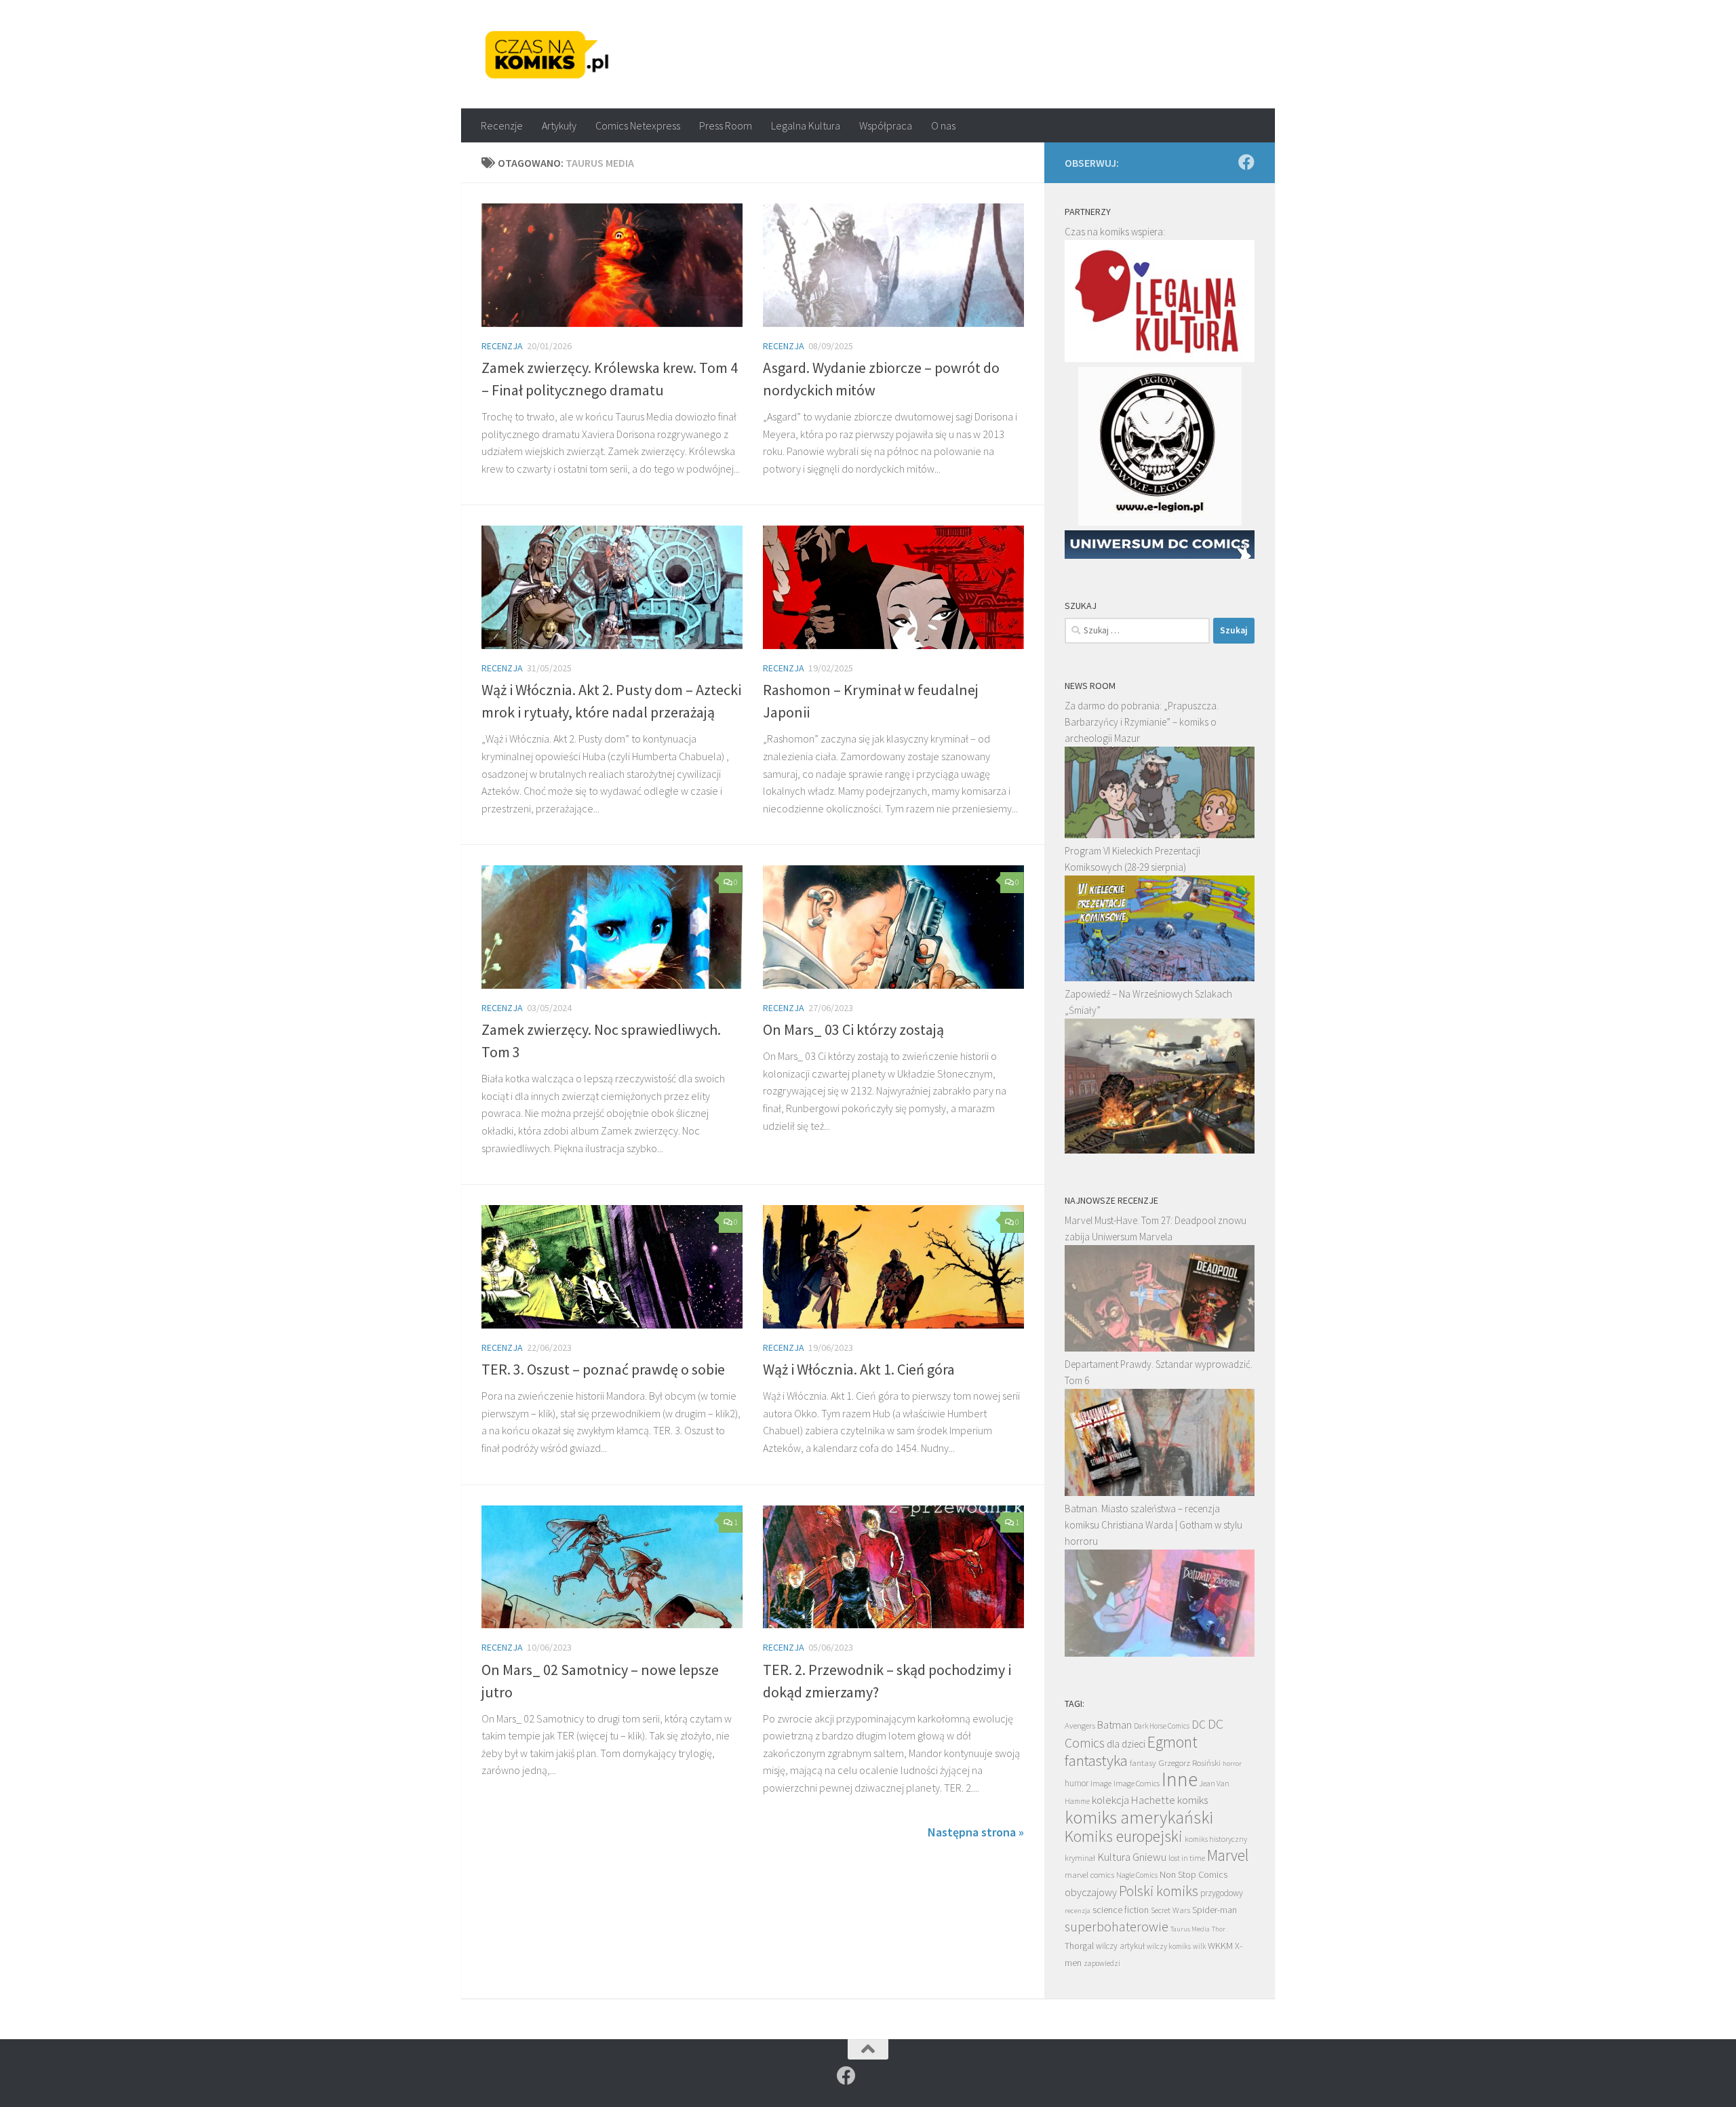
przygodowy (1222, 1893)
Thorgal (1079, 1946)
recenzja (1078, 1910)
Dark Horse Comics (1162, 1726)
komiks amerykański (1139, 1817)
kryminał (1080, 1858)
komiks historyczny (1216, 1839)
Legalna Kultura (806, 125)
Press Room (726, 125)
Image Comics (1137, 1783)
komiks (1192, 1800)
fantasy (1143, 1763)
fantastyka (1096, 1760)
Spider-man (1215, 1910)
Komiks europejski (1124, 1836)
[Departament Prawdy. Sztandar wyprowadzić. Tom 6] (1160, 1492)
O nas (943, 125)
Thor (1219, 1929)
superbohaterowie (1117, 1927)
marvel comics (1089, 1875)
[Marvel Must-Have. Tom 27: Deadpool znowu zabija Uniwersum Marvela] (1160, 1348)
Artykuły (559, 125)
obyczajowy (1091, 1892)
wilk (1199, 1946)
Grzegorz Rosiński (1189, 1763)
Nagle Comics (1137, 1875)
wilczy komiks (1169, 1946)
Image (1101, 1783)
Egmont (1172, 1742)
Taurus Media (1190, 1929)
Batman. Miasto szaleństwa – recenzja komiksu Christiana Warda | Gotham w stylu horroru (1153, 1525)
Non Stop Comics (1193, 1874)
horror (1232, 1763)
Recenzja (502, 346)
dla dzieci (1126, 1744)
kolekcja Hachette (1133, 1800)
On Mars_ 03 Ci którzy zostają (853, 1029)
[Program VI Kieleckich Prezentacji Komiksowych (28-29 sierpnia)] (1160, 978)
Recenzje (502, 125)
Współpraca (886, 125)
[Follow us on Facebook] (1246, 162)
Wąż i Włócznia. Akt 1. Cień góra (859, 1369)
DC (1199, 1725)
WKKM (1220, 1946)
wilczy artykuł (1120, 1946)
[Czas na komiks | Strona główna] (547, 54)
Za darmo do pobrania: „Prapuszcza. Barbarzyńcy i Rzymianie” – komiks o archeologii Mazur (1142, 722)
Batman (1114, 1725)
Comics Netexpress (638, 125)
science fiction (1121, 1910)
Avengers (1080, 1725)
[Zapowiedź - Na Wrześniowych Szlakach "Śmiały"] (1160, 1150)
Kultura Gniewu (1132, 1857)
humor (1077, 1783)
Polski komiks (1159, 1891)
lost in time (1187, 1858)
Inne (1180, 1779)
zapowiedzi (1102, 1963)
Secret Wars (1170, 1910)
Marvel (1228, 1855)
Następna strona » (976, 1832)
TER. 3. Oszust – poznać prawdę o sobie (603, 1369)
